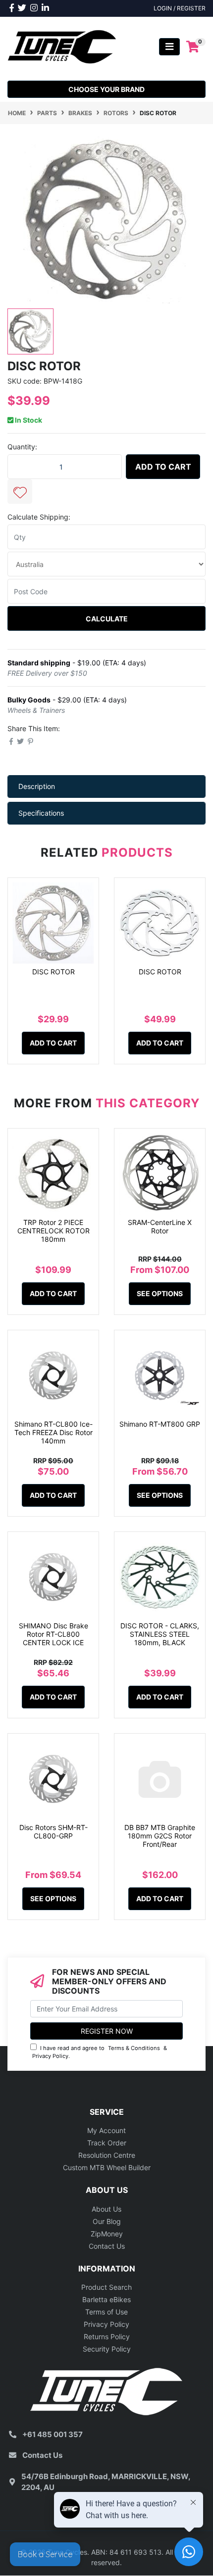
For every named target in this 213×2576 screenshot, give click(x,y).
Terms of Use (106, 2312)
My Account (106, 2130)
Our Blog (107, 2221)
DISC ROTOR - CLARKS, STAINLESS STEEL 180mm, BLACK (160, 1634)
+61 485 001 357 (53, 2434)
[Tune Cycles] (62, 46)
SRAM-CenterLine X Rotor (160, 1226)
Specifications (41, 813)
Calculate (107, 619)
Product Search (106, 2287)
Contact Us (107, 2246)
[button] (20, 491)
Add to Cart (163, 467)
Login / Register (180, 8)
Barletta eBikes (106, 2299)
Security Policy (107, 2349)
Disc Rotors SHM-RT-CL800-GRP (53, 1832)
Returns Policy (107, 2336)
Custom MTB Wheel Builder (107, 2167)
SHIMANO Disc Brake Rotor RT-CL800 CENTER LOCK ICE (53, 1634)
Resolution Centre (107, 2155)
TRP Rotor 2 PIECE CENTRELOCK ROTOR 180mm (53, 1231)
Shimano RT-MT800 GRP (160, 1424)
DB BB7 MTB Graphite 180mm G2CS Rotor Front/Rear (160, 1836)
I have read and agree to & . (100, 2052)
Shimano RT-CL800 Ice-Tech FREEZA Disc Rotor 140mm (53, 1432)
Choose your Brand (106, 89)
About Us (106, 2209)
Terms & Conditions (134, 2048)
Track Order (107, 2143)
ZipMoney (107, 2234)
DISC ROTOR (53, 972)
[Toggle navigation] (169, 47)
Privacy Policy (50, 2056)
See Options (160, 1293)
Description (37, 786)
